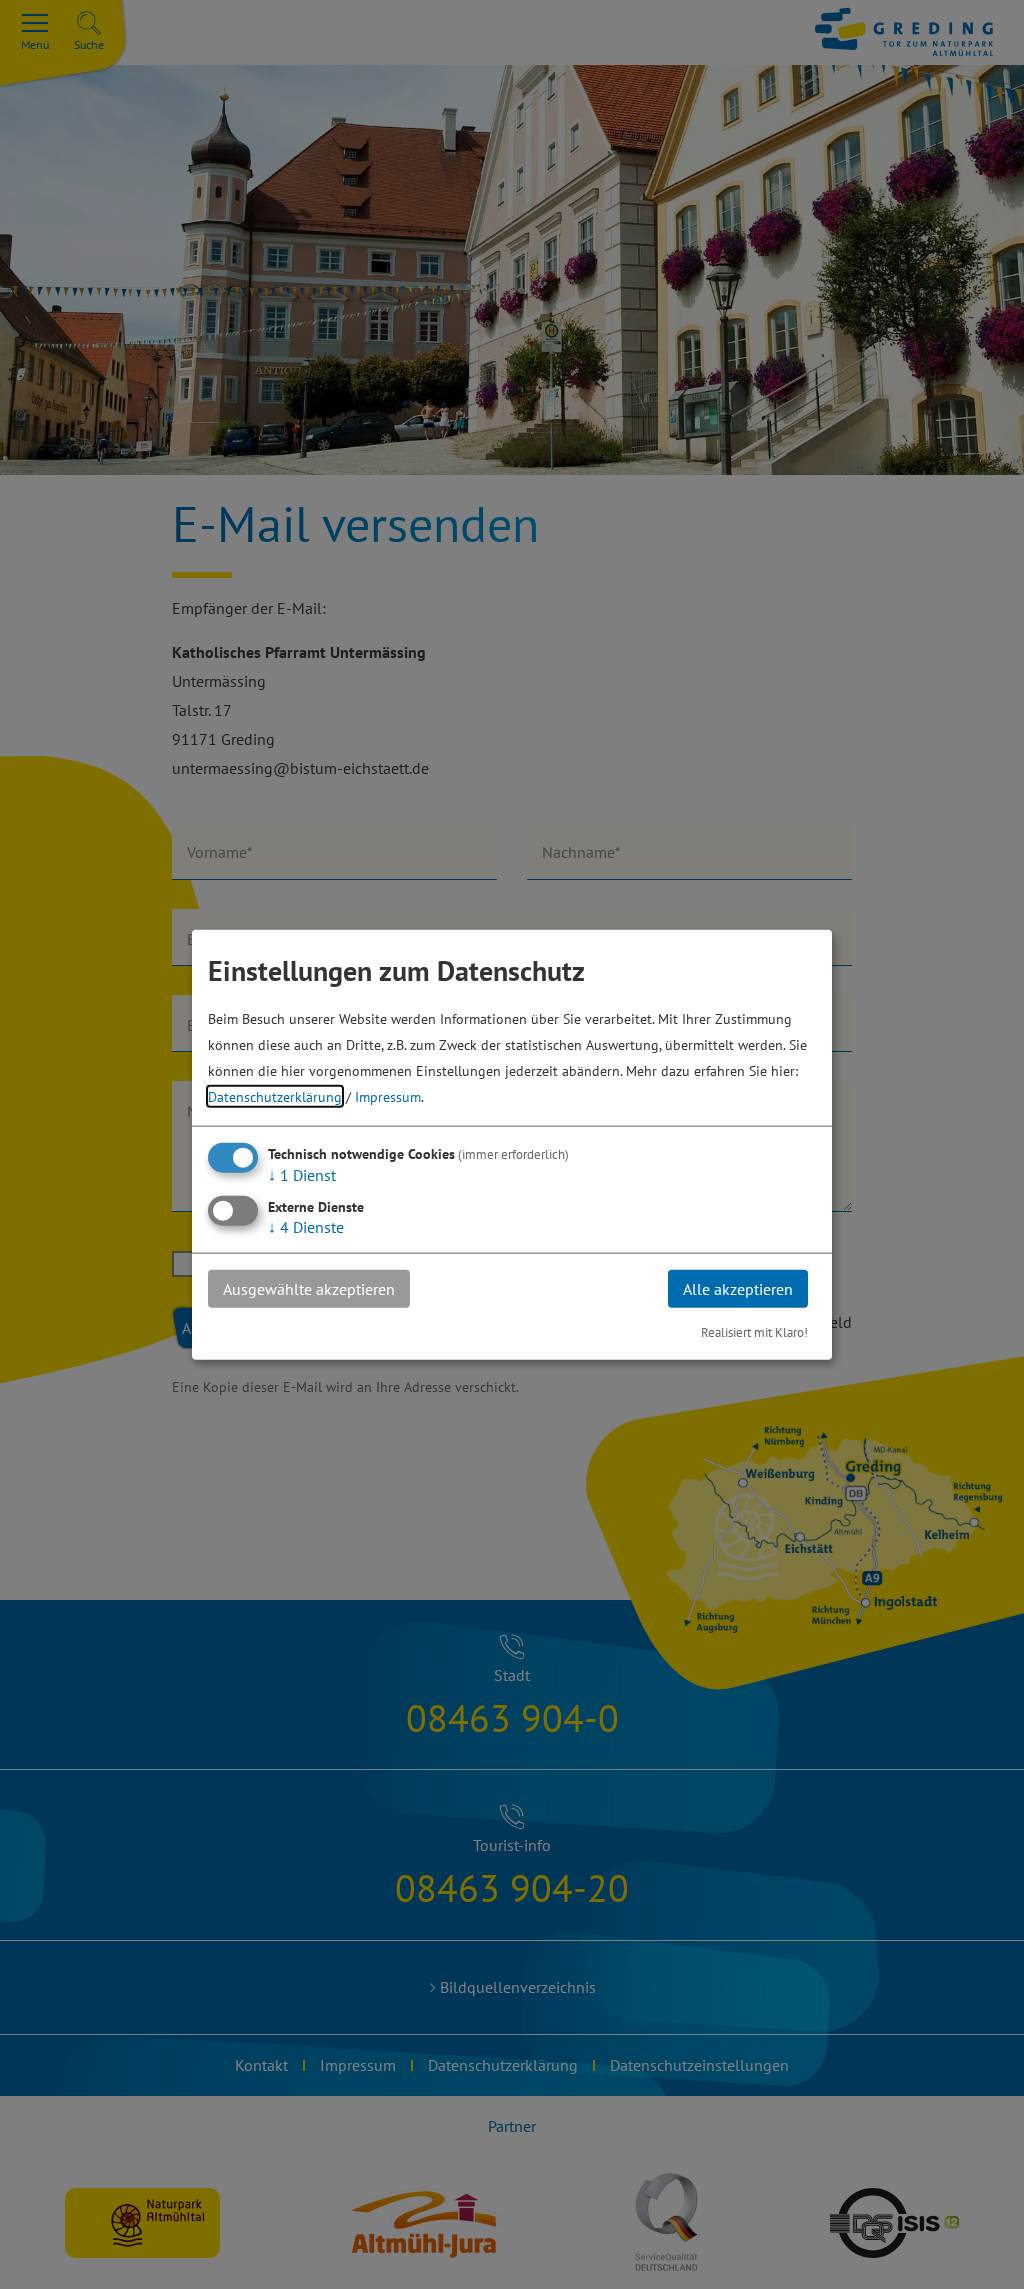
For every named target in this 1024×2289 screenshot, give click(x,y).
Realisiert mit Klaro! (754, 1332)
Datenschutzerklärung (275, 1095)
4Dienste (306, 1226)
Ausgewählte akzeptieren (309, 1288)
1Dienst (302, 1174)
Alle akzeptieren (738, 1288)
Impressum (388, 1095)
